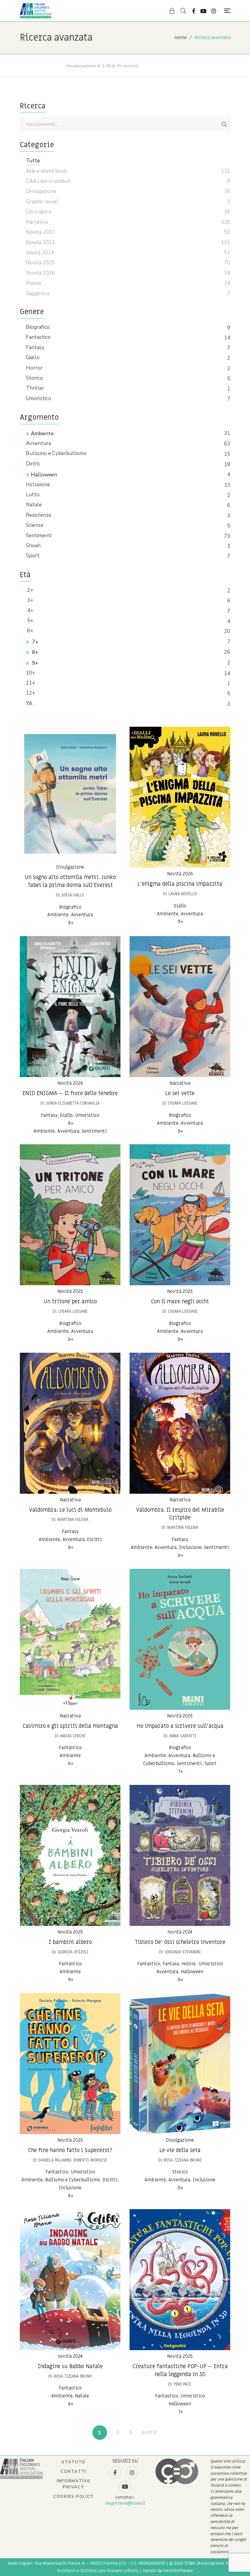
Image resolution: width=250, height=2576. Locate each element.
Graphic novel (42, 202)
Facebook (194, 11)
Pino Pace (183, 2384)
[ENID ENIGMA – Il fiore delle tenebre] (70, 1007)
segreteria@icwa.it (125, 2503)
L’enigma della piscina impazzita (180, 884)
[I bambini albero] (70, 1855)
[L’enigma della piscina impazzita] (180, 797)
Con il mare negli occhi (180, 1302)
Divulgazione (70, 867)
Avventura (38, 443)
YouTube (203, 11)
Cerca (224, 124)
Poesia (33, 283)
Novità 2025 (70, 1291)
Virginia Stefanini (183, 1952)
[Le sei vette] (180, 1007)
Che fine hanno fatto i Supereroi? (70, 2150)
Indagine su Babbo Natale (70, 2366)
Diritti (33, 464)
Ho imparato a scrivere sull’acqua (180, 1726)
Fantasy (35, 347)
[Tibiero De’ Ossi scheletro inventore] (180, 1855)
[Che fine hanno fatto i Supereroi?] (70, 2064)
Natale (34, 505)
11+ (30, 683)
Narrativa (180, 1083)
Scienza (34, 525)
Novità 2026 (180, 874)
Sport (33, 556)
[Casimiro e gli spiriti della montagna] (70, 1639)
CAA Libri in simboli (48, 181)
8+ (34, 652)
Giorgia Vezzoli (73, 1952)
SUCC (150, 2433)
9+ (34, 663)
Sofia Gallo (73, 895)
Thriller (35, 388)
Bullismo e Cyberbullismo (56, 453)
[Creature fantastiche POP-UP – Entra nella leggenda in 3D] (180, 2280)
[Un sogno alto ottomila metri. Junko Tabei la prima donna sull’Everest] (70, 794)
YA (29, 703)
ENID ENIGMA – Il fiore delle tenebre (70, 1093)
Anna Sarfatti (183, 1736)
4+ (30, 611)
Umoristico (39, 398)
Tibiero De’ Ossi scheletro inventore (180, 1942)
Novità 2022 (40, 232)
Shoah (33, 546)
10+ (30, 673)
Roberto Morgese (90, 2160)
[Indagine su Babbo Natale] (70, 2280)
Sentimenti (39, 535)
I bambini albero (70, 1942)
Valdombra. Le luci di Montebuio (70, 1510)
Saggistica (37, 293)
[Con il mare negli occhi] (180, 1215)
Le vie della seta (180, 2150)
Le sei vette (180, 1093)
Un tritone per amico (70, 1302)
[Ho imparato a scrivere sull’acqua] (180, 1639)
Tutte (33, 161)
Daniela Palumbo (55, 2160)
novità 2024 (180, 1932)
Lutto (33, 495)
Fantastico (38, 337)
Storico (34, 378)
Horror (34, 368)
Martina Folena (73, 1520)
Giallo (33, 358)
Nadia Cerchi (73, 1736)
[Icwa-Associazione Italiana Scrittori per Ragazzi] (36, 11)
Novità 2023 (40, 242)
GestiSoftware (178, 2571)
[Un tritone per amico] (70, 1215)
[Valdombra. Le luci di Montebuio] (70, 1423)
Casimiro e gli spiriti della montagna (70, 1726)
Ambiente (42, 434)
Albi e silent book (46, 171)
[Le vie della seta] (180, 2064)
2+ (30, 590)
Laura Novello (183, 894)
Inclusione (38, 485)
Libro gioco (39, 212)
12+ (30, 693)
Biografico (38, 327)
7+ (34, 642)
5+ (30, 621)
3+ (30, 600)
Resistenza (38, 515)
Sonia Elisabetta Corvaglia (73, 1103)
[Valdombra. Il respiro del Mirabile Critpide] (180, 1423)
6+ (30, 631)
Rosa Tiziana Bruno (183, 2160)
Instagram (214, 11)
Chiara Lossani (183, 1103)
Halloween (44, 475)
